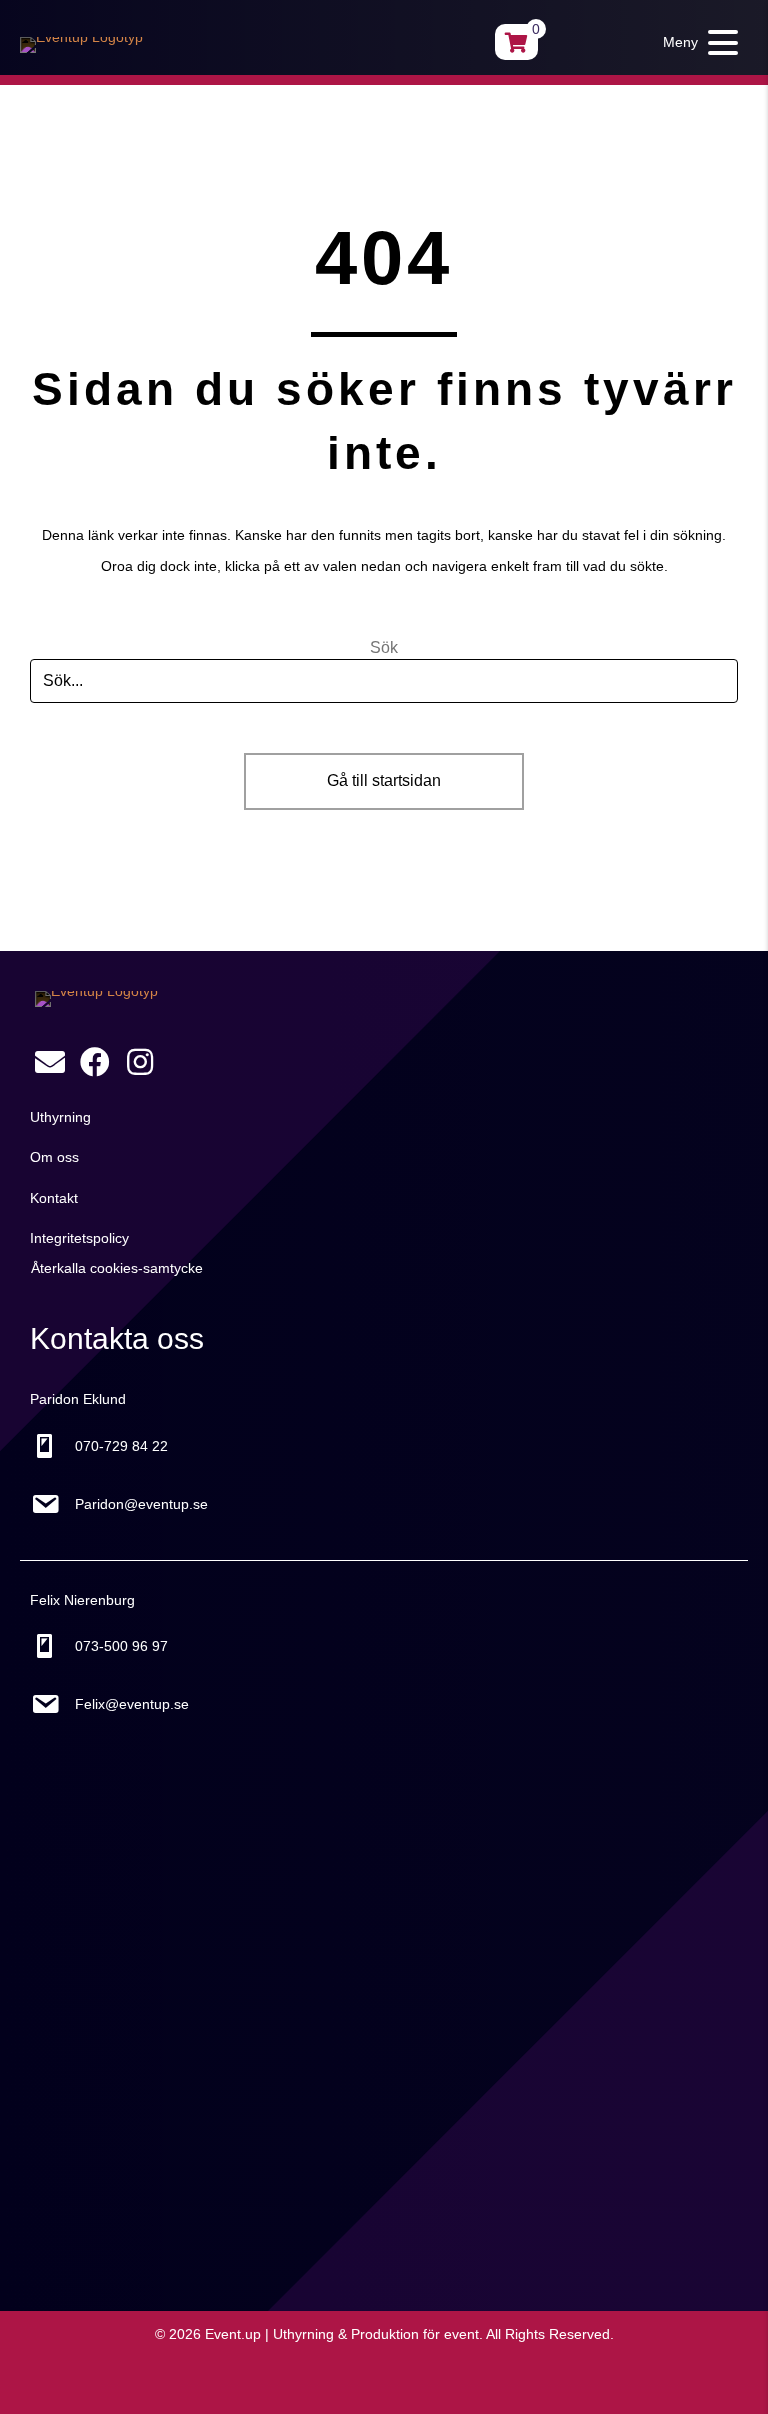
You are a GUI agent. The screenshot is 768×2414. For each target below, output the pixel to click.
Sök (384, 647)
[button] (695, 42)
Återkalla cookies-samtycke (117, 1268)
